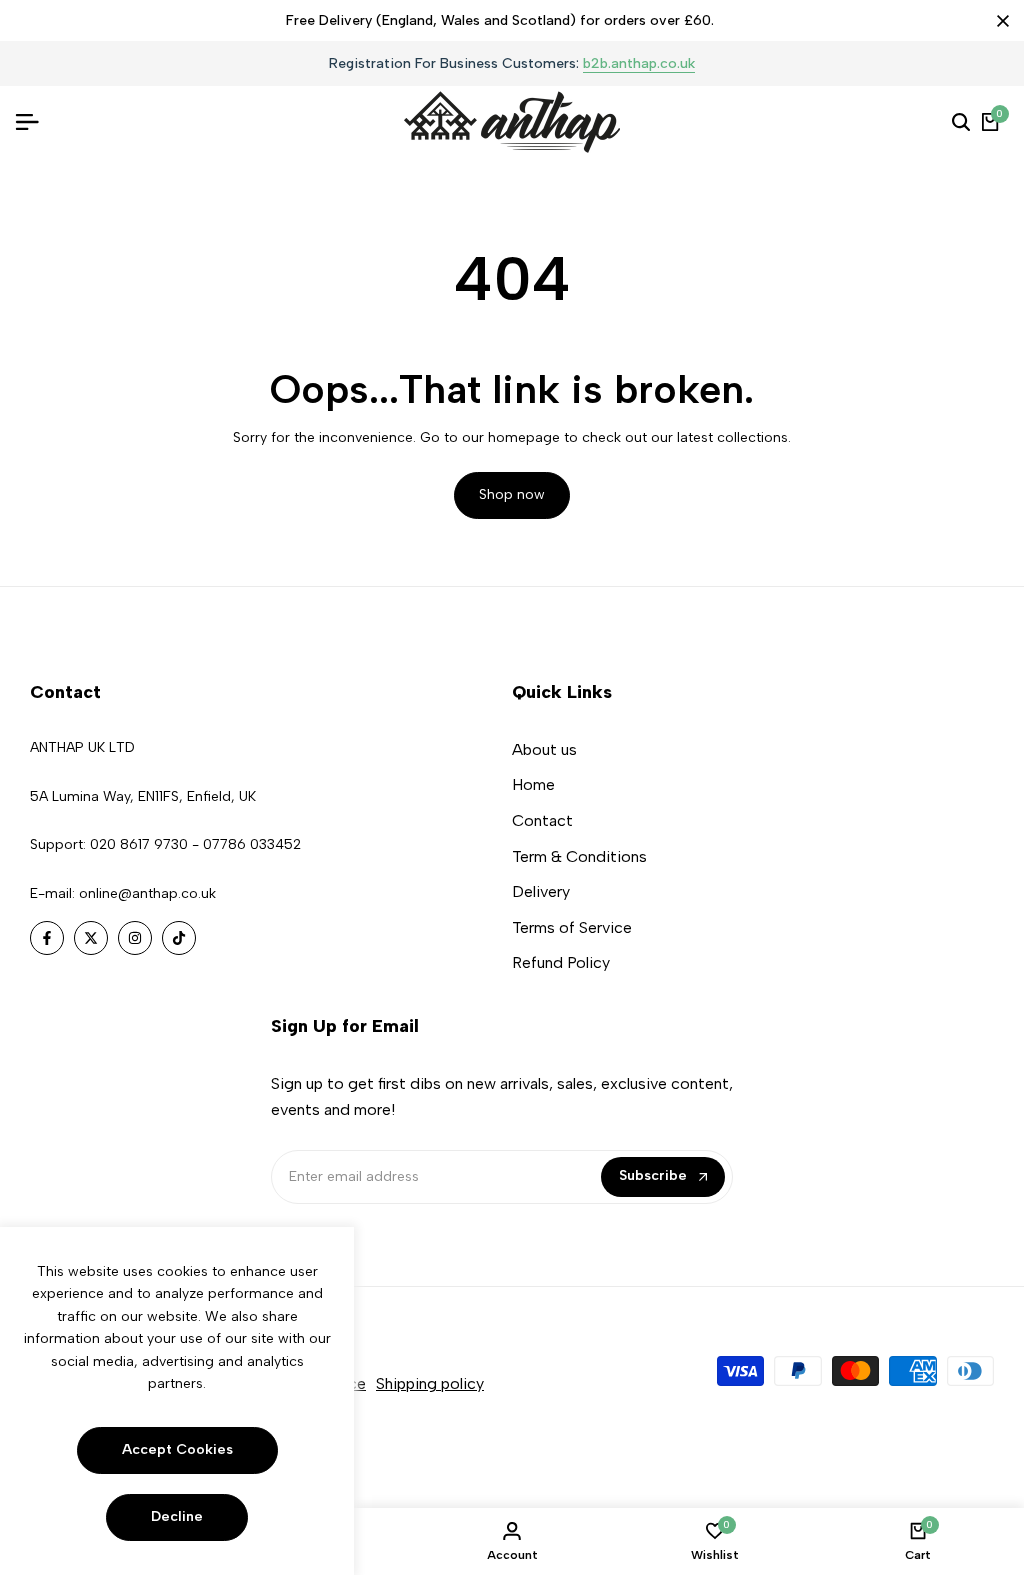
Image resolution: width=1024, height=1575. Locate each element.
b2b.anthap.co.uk (639, 64)
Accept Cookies (177, 1449)
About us (544, 749)
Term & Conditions (579, 856)
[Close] (999, 21)
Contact (542, 820)
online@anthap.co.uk (147, 893)
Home (533, 784)
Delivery (541, 891)
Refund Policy (561, 962)
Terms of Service (572, 927)
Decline (177, 1516)
